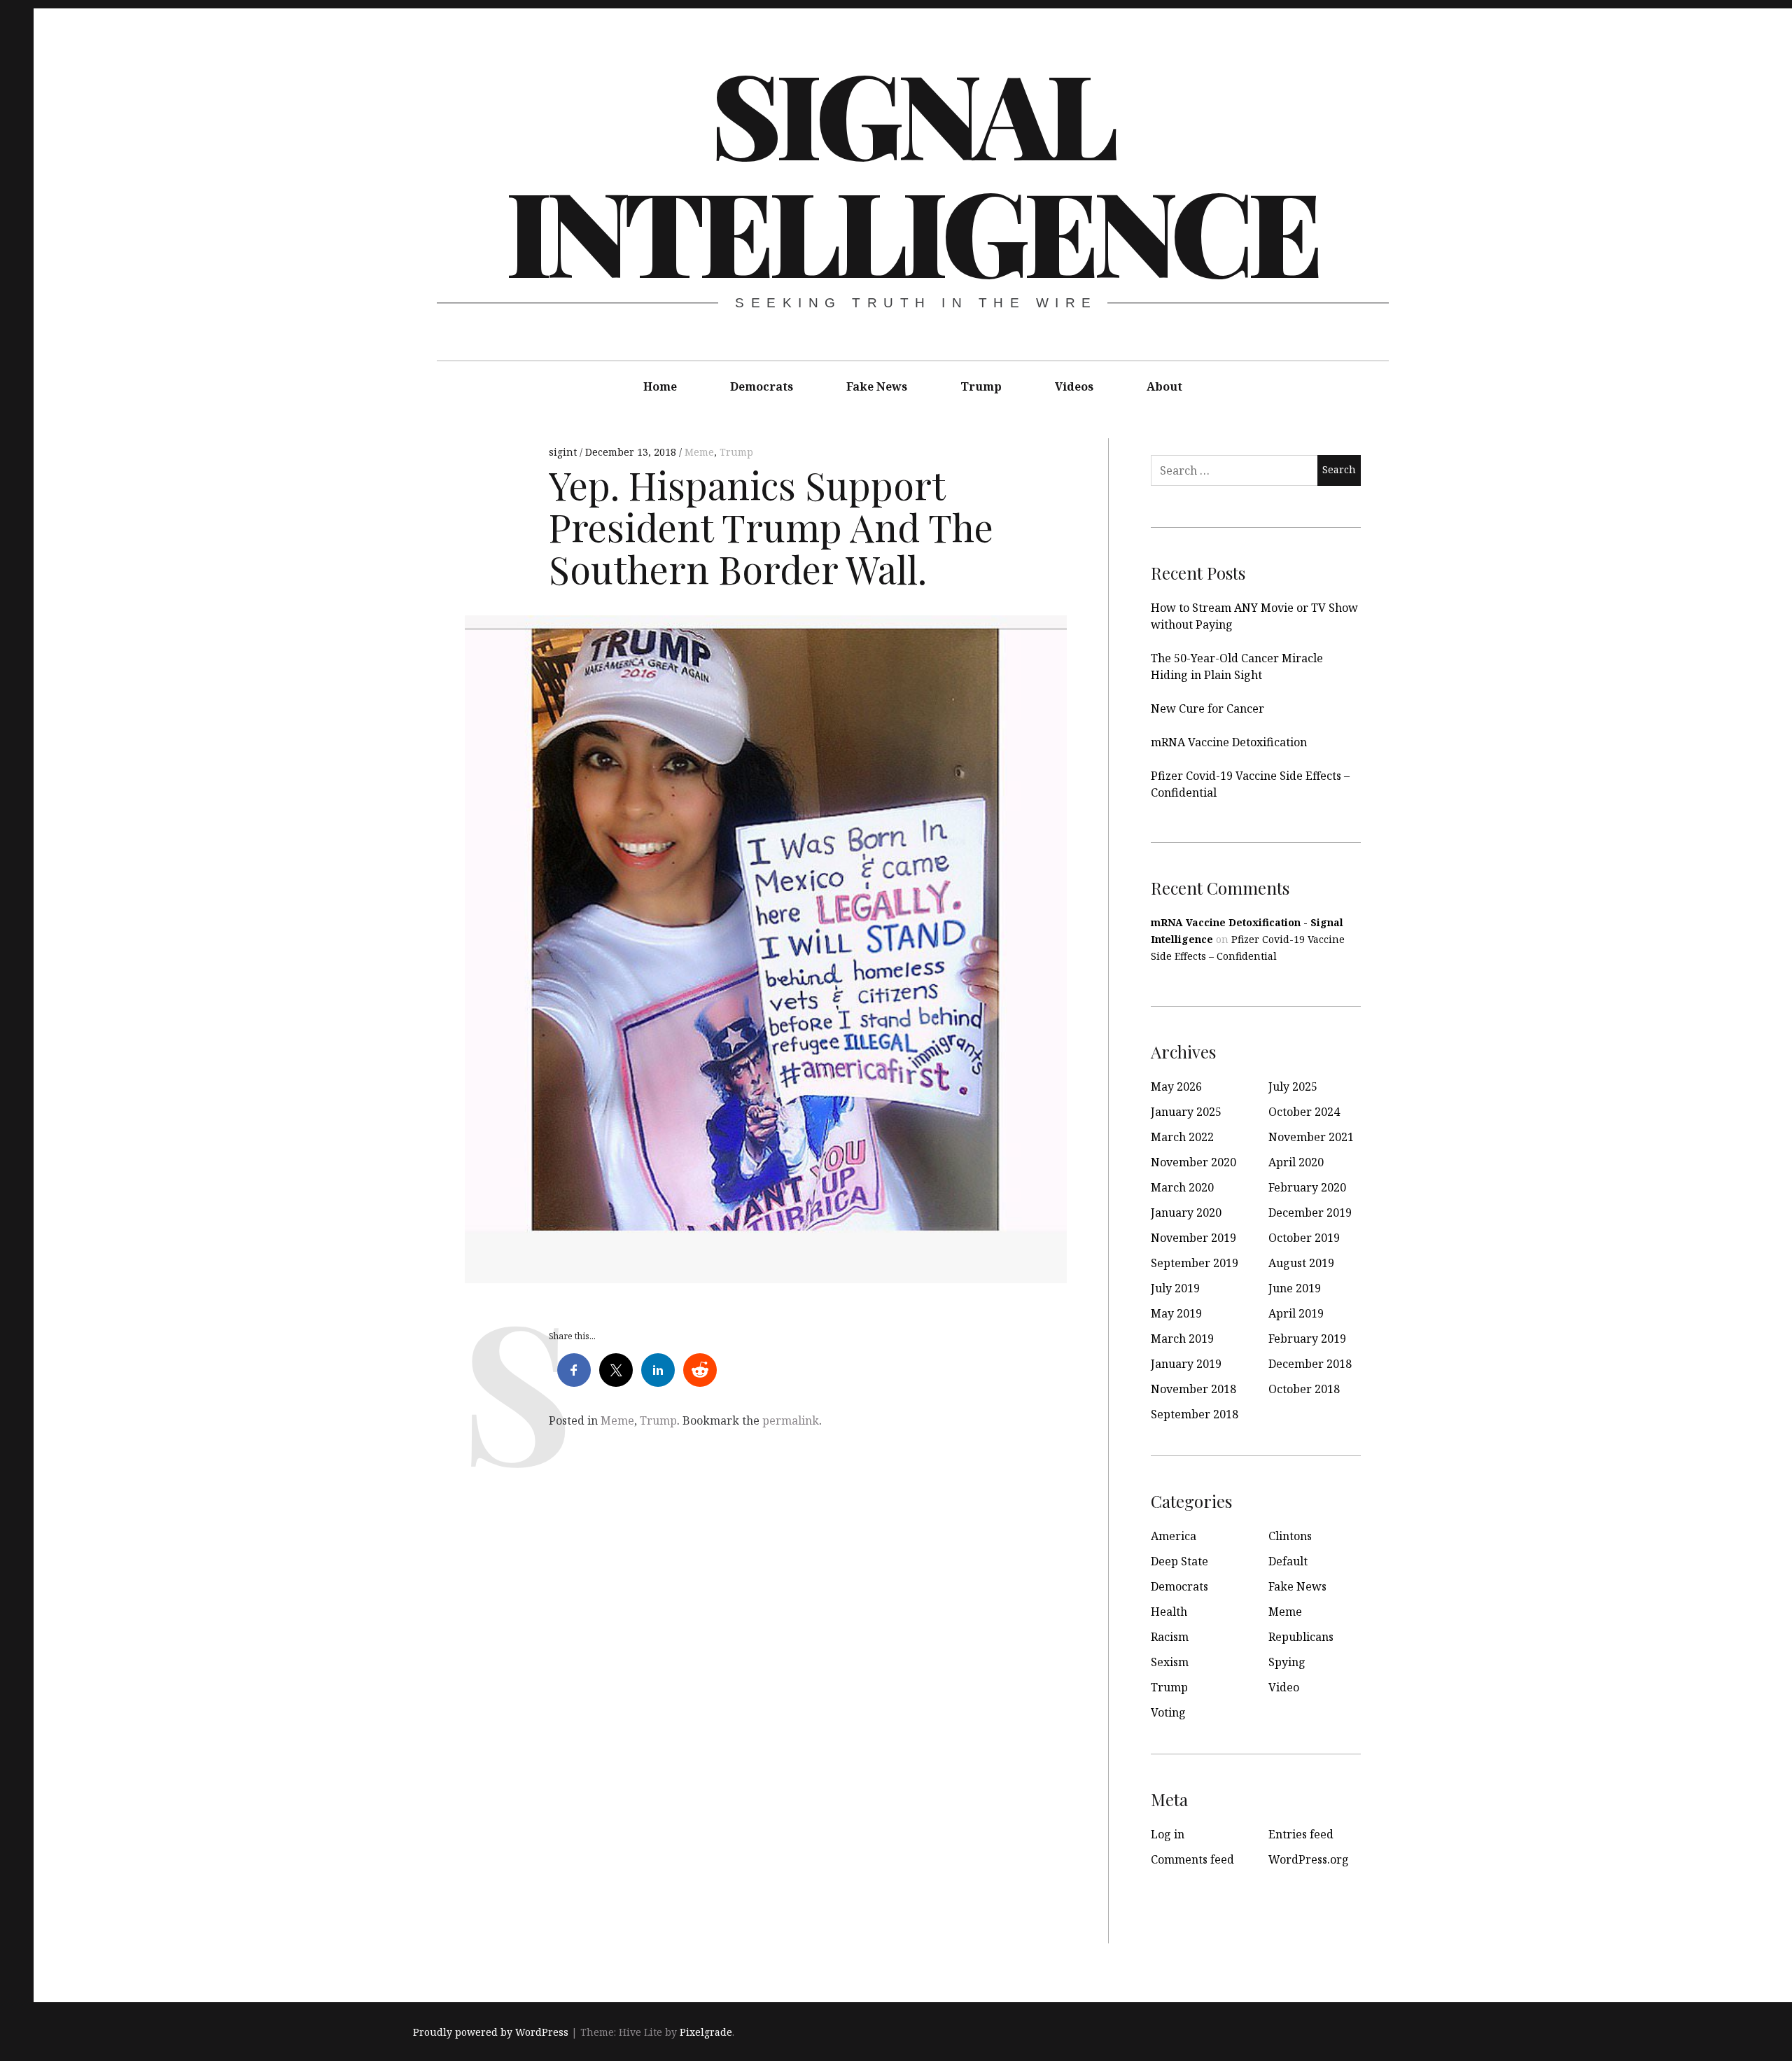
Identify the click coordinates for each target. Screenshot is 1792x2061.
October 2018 (1304, 1389)
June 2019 (1295, 1288)
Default (1288, 1561)
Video (1284, 1687)
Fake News (877, 386)
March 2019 (1182, 1339)
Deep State (1179, 1561)
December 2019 (1310, 1213)
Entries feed (1301, 1834)
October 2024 (1304, 1112)
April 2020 (1296, 1162)
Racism (1170, 1637)
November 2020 (1193, 1162)
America (1174, 1536)
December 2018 (1310, 1364)
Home (660, 386)
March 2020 (1182, 1187)
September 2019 (1195, 1263)
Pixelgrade (706, 2032)
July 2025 (1293, 1087)
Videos (1074, 386)
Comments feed (1192, 1859)
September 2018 (1195, 1414)
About (1164, 386)
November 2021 (1311, 1137)
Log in (1168, 1834)
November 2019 (1193, 1238)
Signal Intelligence (911, 171)
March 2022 (1182, 1137)
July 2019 (1175, 1288)
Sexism (1170, 1662)
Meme (699, 452)
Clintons (1290, 1536)
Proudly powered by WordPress (491, 2032)
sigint (564, 452)
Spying (1287, 1662)
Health (1169, 1612)
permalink (791, 1420)
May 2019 (1176, 1313)
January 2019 (1186, 1364)
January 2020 (1186, 1213)
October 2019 (1304, 1238)
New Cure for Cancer (1207, 708)
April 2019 (1296, 1313)
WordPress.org (1309, 1859)
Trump (981, 386)
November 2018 (1193, 1389)
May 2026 (1176, 1087)
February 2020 (1307, 1187)
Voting (1168, 1712)
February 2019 (1307, 1339)
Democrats (762, 386)
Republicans (1301, 1637)
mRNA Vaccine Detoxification (1229, 742)
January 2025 (1186, 1112)
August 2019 (1301, 1263)
